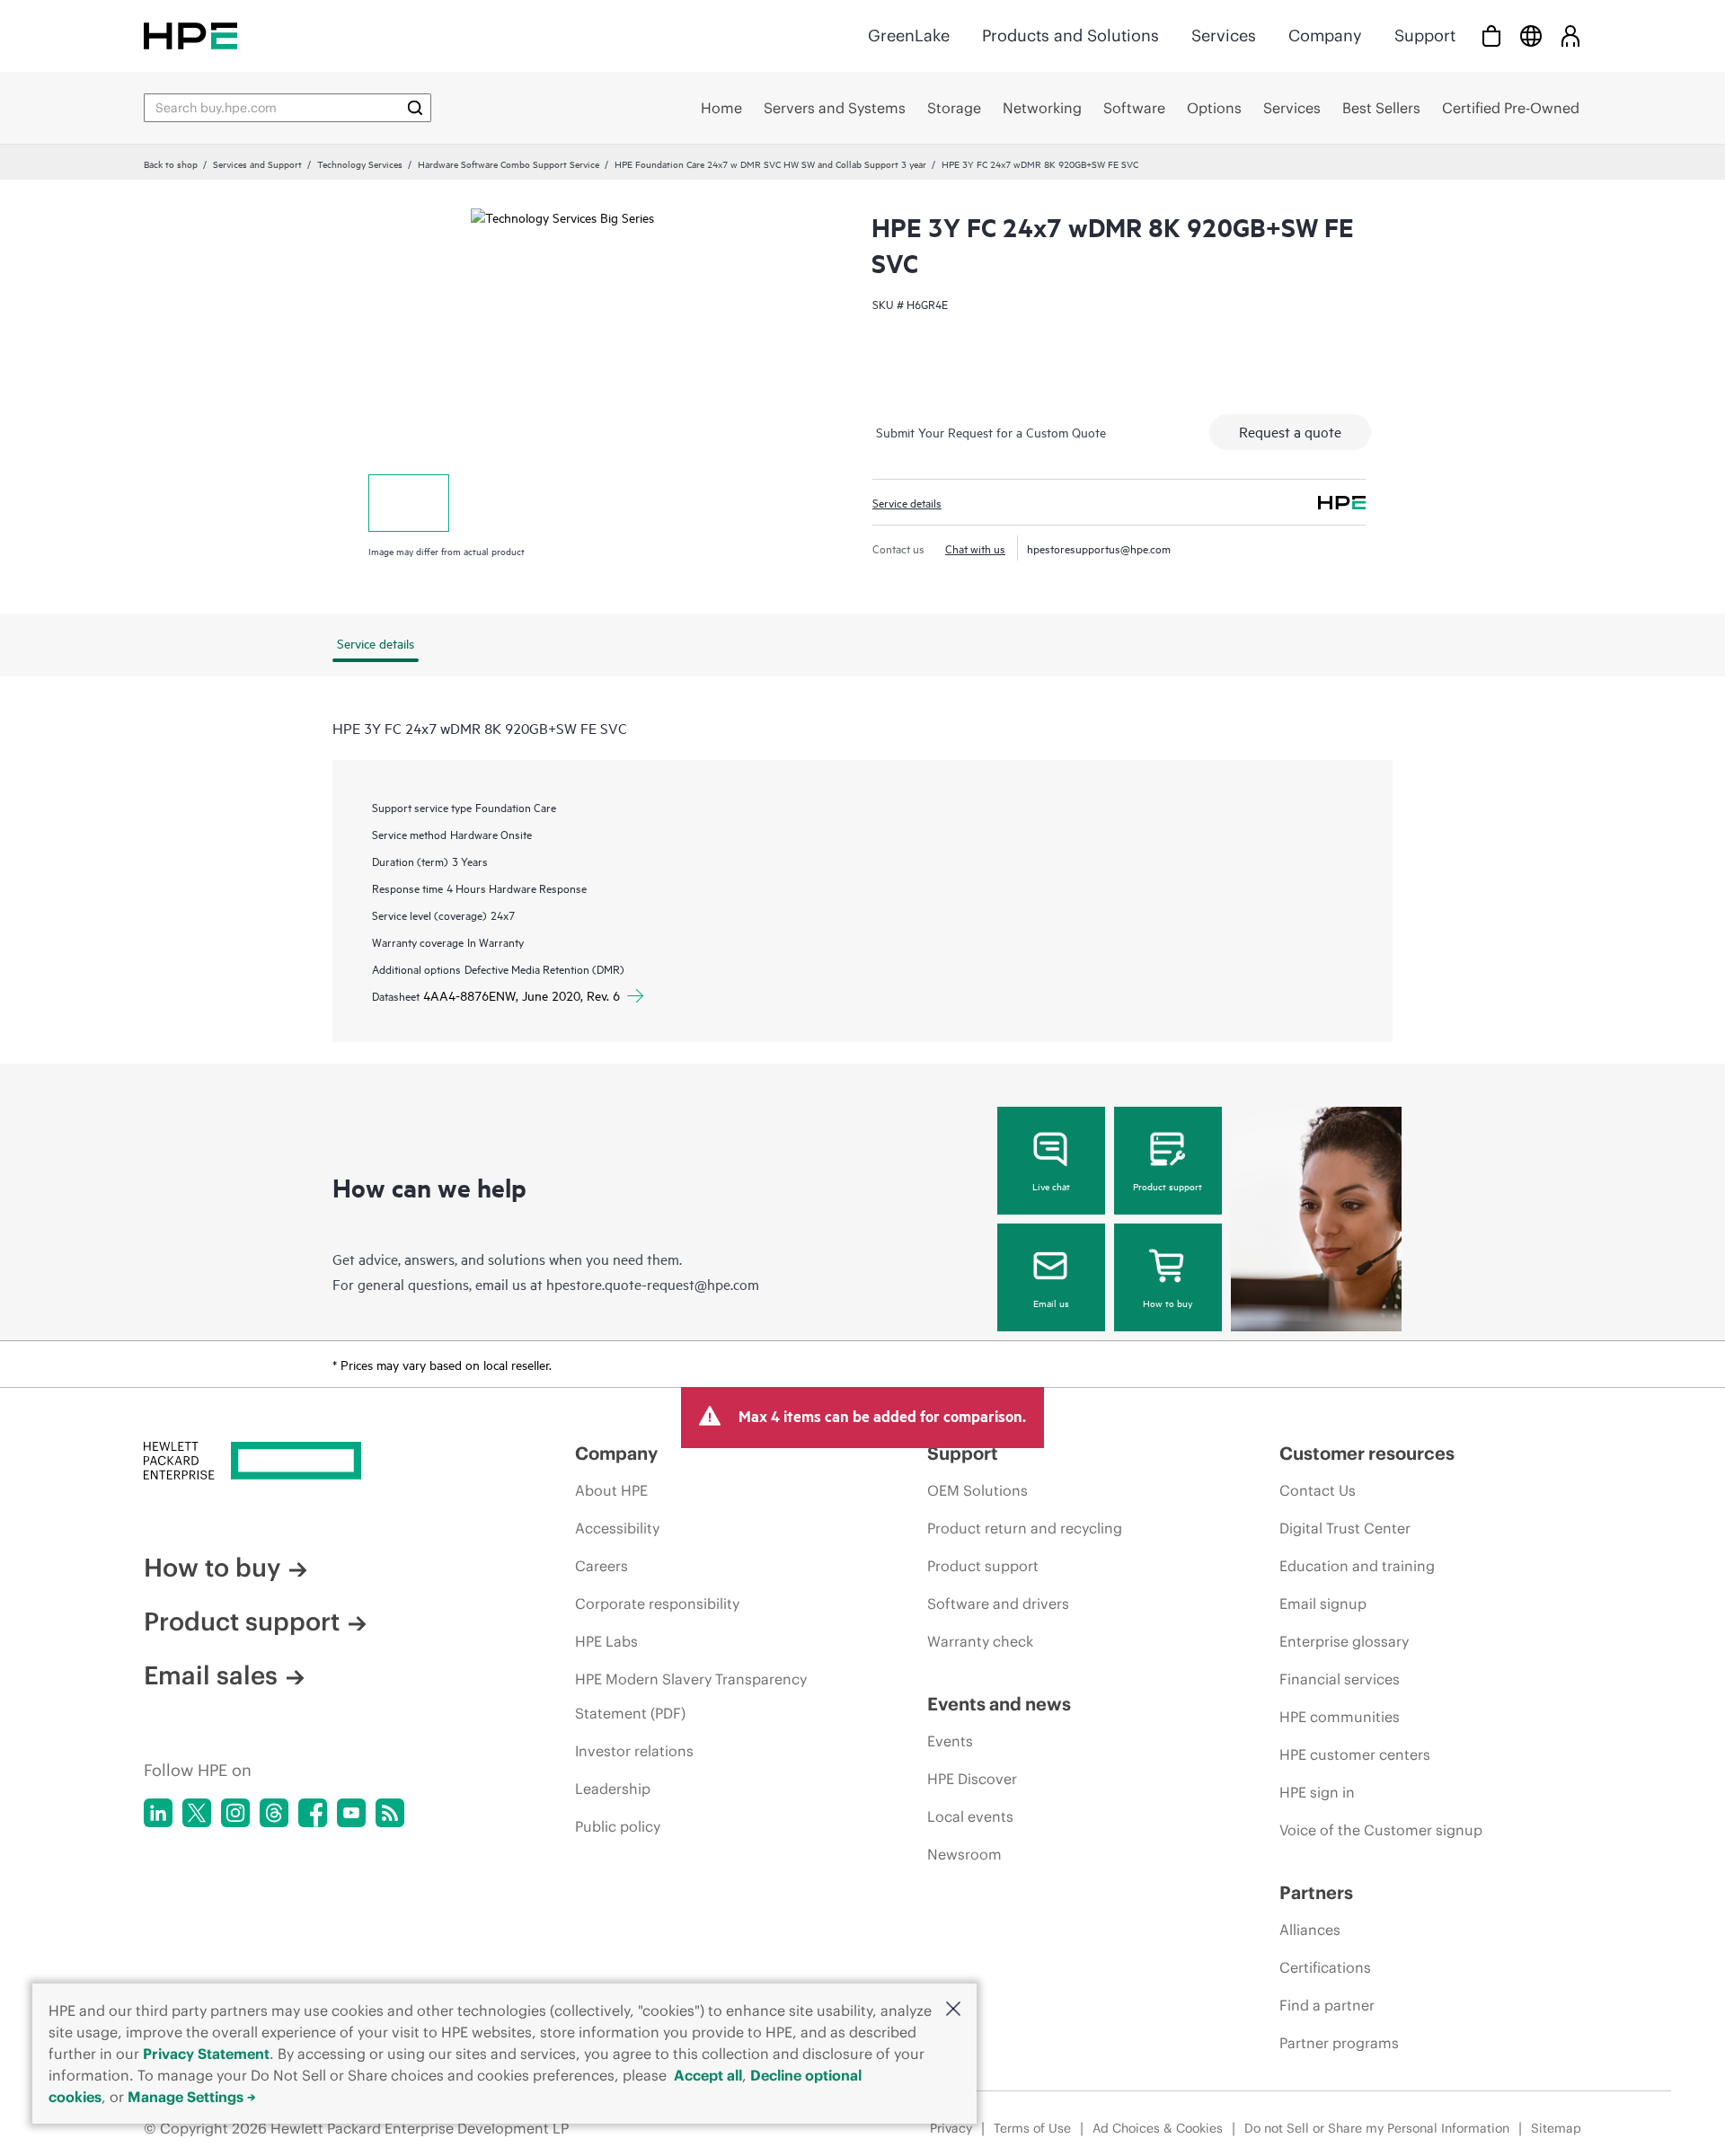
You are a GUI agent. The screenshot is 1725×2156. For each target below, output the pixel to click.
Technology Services (360, 163)
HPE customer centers (1355, 1754)
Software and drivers (998, 1604)
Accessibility (617, 1528)
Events (950, 1741)
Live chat (1051, 1186)
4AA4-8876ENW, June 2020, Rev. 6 (522, 995)
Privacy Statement (206, 2054)
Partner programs (1339, 2043)
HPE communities (1340, 1717)
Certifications (1325, 1967)
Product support (1168, 1186)
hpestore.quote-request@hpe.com (653, 1284)
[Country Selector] (1531, 35)
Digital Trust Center (1345, 1528)
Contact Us (1318, 1490)
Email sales (211, 1675)
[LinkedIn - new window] (158, 1813)
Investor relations (634, 1751)
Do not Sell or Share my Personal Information (1377, 2128)
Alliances (1310, 1930)
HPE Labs (606, 1641)
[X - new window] (197, 1813)
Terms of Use (1032, 2128)
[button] (953, 2010)
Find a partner (1327, 2005)
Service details (907, 502)
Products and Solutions (1070, 35)
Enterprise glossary (1344, 1641)
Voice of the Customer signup (1381, 1830)
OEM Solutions (977, 1490)
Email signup (1323, 1604)
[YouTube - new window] (351, 1813)
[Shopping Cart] (1491, 35)
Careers (602, 1566)
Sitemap (1556, 2128)
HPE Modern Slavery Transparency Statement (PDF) (691, 1696)
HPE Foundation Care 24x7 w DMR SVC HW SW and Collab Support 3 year (770, 163)
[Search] (415, 108)
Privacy (951, 2128)
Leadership (613, 1789)
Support (1425, 35)
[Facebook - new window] (313, 1813)
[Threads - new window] (274, 1813)
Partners (1316, 1892)
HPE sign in (1317, 1792)
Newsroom (964, 1854)
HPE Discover (972, 1779)
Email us (1051, 1303)
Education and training (1357, 1566)
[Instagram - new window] (235, 1813)
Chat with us (975, 548)
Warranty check (980, 1641)
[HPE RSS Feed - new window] (390, 1813)
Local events (970, 1816)
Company (1325, 35)
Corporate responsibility (657, 1604)
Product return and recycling (1025, 1528)
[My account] (1570, 35)
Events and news (999, 1704)
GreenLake (909, 35)
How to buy (1168, 1303)
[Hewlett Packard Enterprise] (190, 35)
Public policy (618, 1826)
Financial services (1340, 1679)
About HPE (611, 1490)
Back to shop (171, 163)
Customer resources (1367, 1453)
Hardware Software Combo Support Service (509, 163)
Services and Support (257, 163)
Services (1224, 35)
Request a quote (1290, 431)
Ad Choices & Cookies (1158, 2128)
